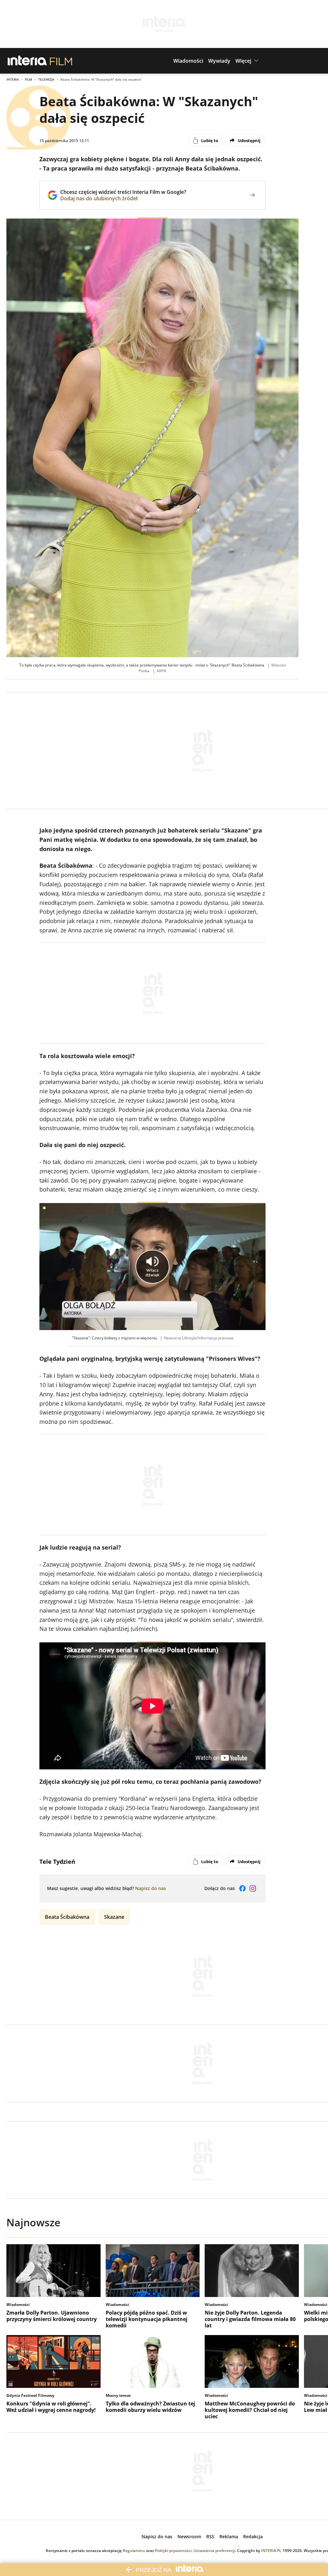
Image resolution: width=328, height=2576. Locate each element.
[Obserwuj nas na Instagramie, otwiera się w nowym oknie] (253, 1888)
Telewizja (46, 79)
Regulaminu (134, 2551)
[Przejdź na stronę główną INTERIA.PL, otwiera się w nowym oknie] (27, 61)
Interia (13, 79)
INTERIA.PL (271, 2551)
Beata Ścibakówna (67, 1917)
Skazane (114, 1917)
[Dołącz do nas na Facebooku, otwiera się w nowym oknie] (242, 1888)
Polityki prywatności (173, 2551)
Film (29, 79)
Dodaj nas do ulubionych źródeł (123, 198)
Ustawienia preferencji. (215, 2551)
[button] (188, 61)
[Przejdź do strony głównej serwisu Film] (61, 61)
